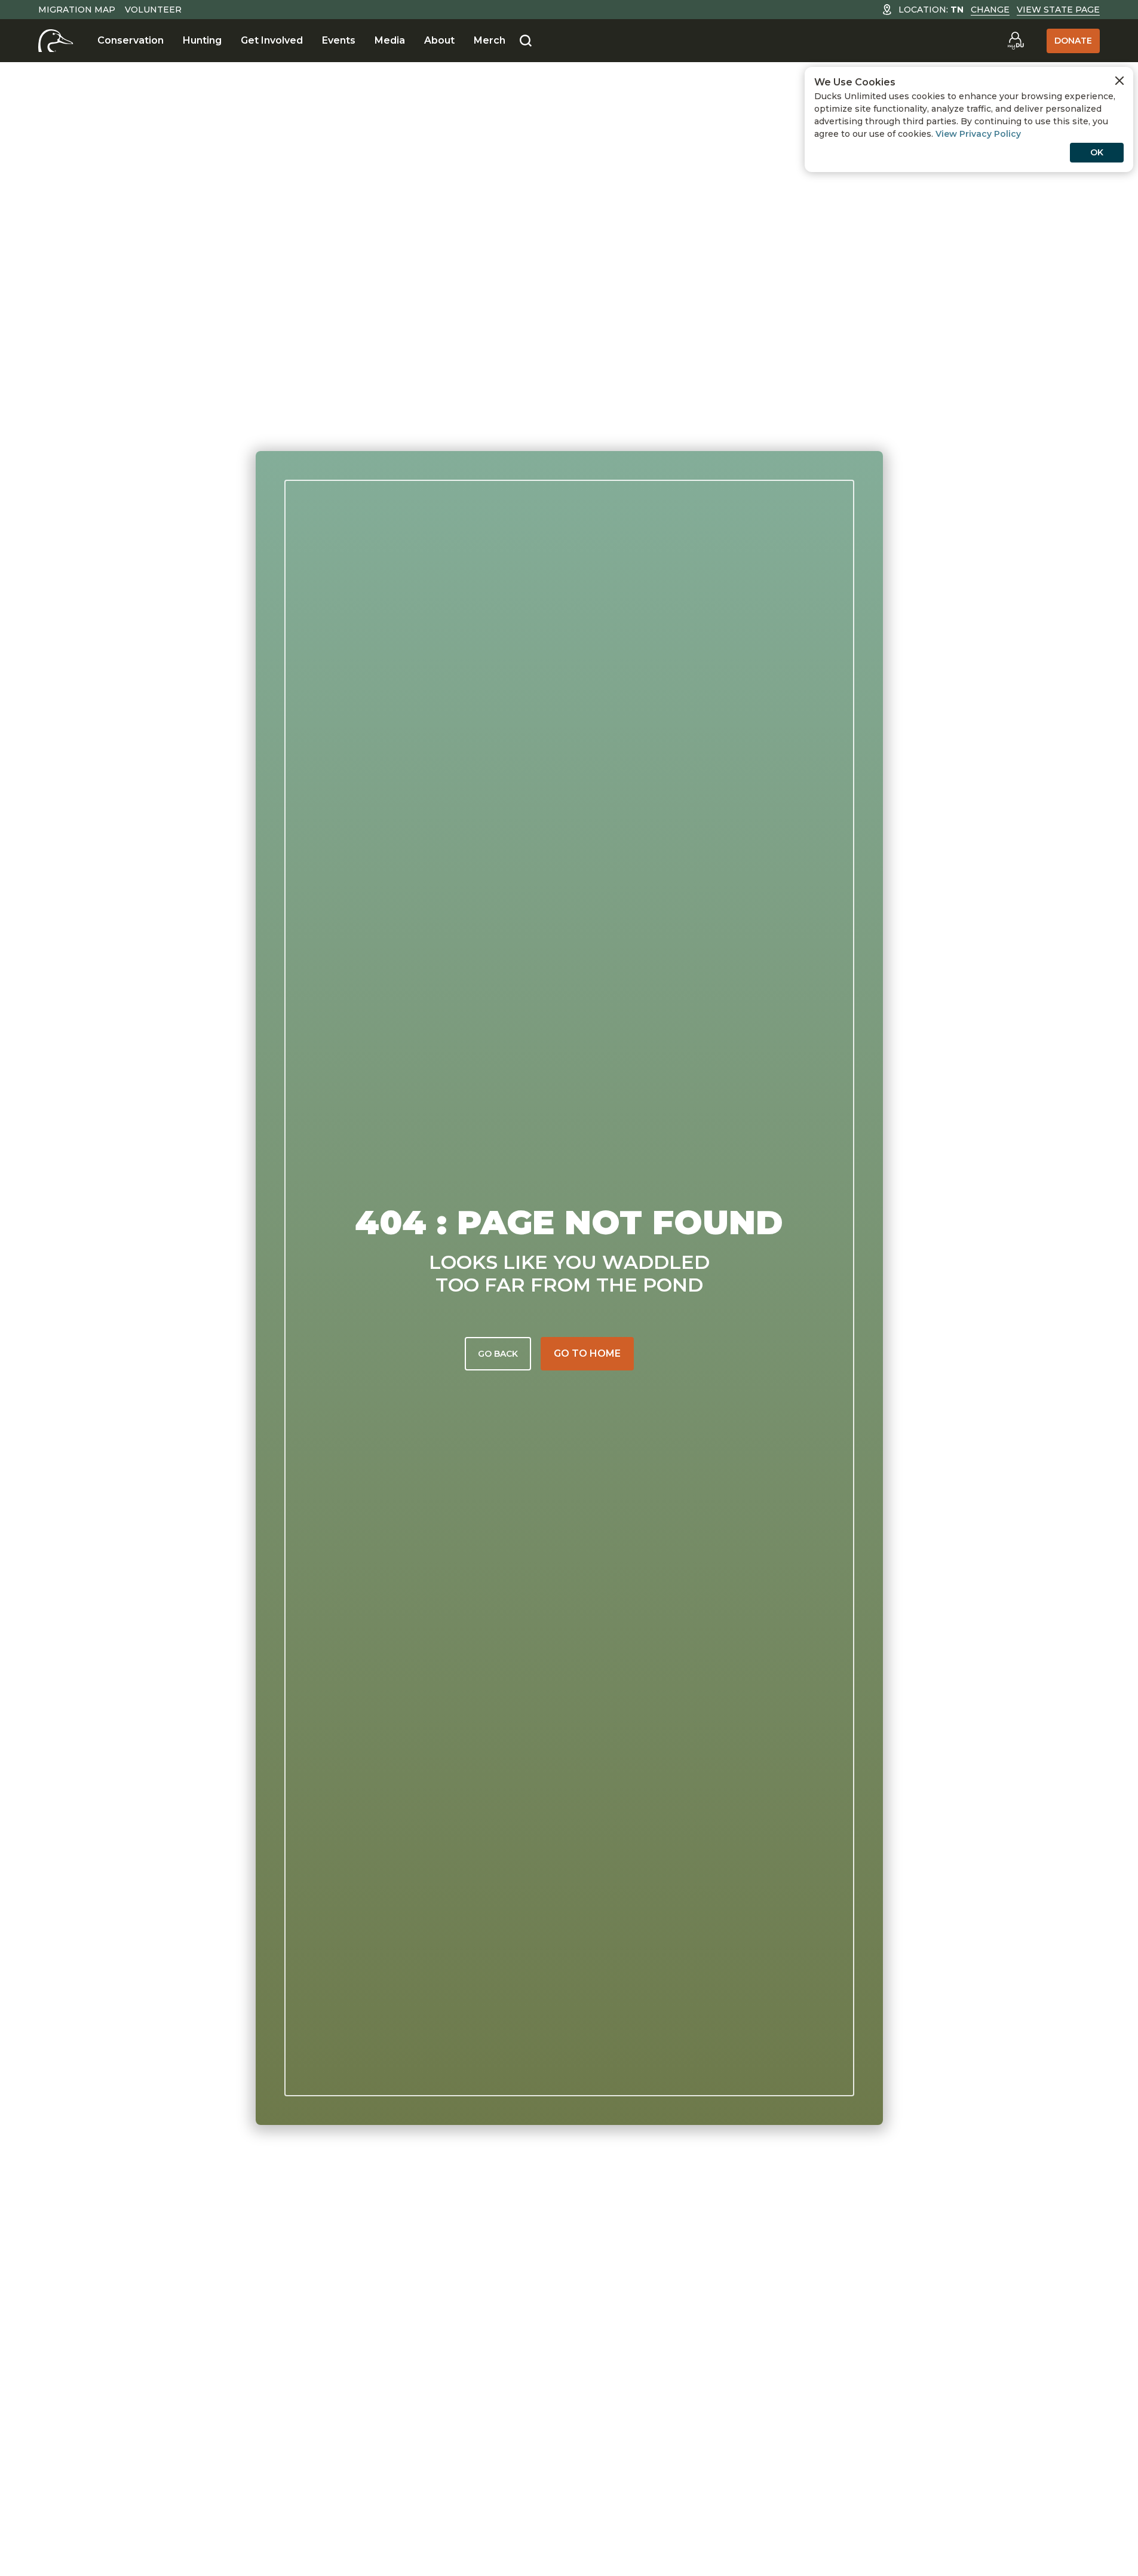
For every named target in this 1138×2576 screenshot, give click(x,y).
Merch (490, 40)
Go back (498, 1354)
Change (990, 10)
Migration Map (77, 10)
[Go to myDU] (1016, 41)
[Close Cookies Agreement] (1119, 81)
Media (390, 40)
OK (1097, 152)
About (439, 40)
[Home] (56, 41)
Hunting (202, 40)
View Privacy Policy (978, 134)
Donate (1073, 41)
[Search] (526, 41)
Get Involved (272, 40)
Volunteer (153, 10)
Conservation (131, 40)
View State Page (1058, 10)
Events (339, 40)
